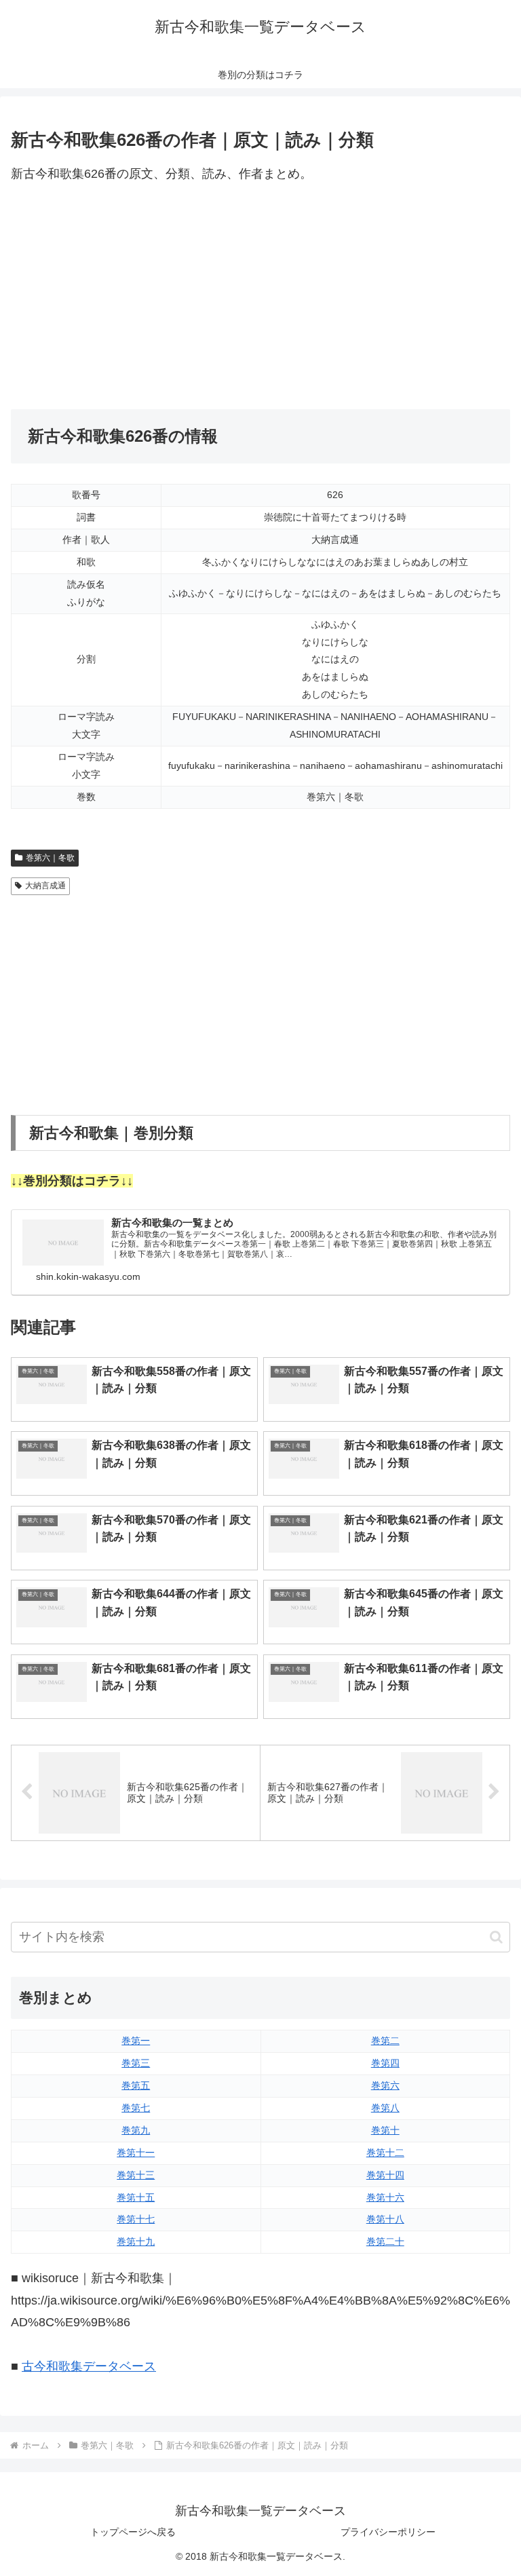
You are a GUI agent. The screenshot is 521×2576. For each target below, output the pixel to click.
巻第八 (385, 2108)
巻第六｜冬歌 (50, 858)
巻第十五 (136, 2197)
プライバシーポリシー (388, 2532)
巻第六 (385, 2085)
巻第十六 (385, 2197)
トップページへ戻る (133, 2532)
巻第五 (136, 2085)
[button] (496, 1937)
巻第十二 (385, 2153)
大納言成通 (45, 886)
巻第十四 (385, 2175)
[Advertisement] (260, 297)
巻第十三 (136, 2175)
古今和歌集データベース (89, 2366)
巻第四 (385, 2063)
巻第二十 (385, 2241)
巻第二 (385, 2041)
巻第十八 (385, 2219)
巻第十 (385, 2130)
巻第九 (136, 2130)
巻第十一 (136, 2153)
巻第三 (136, 2063)
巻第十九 (136, 2241)
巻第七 (136, 2108)
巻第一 (136, 2041)
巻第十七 (136, 2219)
